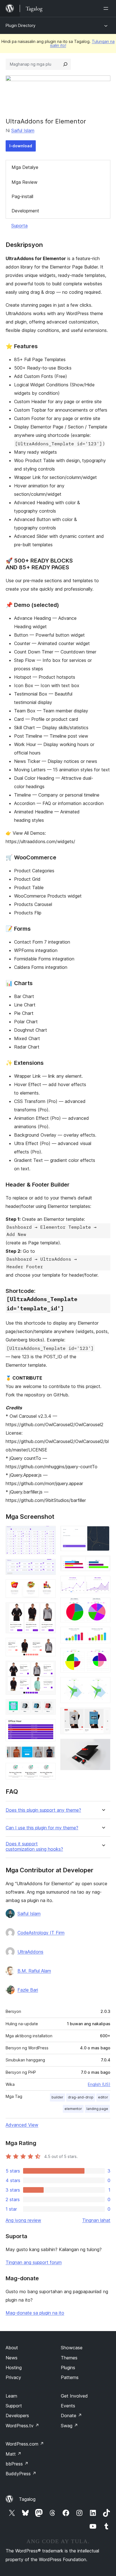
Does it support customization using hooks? (34, 1846)
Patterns (70, 2377)
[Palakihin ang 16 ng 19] (103, 1655)
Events (68, 2406)
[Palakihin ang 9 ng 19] (48, 1753)
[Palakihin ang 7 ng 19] (48, 1707)
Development (25, 211)
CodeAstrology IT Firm (41, 1933)
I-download (21, 146)
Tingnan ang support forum (34, 2262)
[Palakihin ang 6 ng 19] (48, 1668)
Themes (69, 2358)
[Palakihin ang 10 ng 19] (48, 1770)
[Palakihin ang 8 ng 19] (48, 1727)
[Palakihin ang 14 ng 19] (103, 1605)
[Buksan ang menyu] (107, 8)
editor (103, 2097)
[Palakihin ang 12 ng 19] (103, 1563)
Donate (71, 2416)
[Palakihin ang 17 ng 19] (103, 1685)
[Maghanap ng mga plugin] (65, 64)
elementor (73, 2109)
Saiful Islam (23, 130)
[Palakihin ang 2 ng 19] (48, 1566)
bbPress (17, 2464)
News (12, 2358)
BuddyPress (21, 2474)
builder (57, 2097)
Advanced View (22, 2125)
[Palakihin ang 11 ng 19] (103, 1533)
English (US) (99, 2084)
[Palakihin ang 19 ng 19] (103, 1746)
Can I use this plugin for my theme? (42, 1828)
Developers (17, 2416)
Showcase (72, 2348)
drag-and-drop (81, 2097)
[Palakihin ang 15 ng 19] (103, 1634)
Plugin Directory (21, 25)
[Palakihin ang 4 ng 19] (48, 1610)
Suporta (19, 226)
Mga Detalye (25, 167)
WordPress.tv (22, 2426)
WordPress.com (25, 2444)
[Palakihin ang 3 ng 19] (48, 1587)
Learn (11, 2396)
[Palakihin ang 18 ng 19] (103, 1715)
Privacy (13, 2377)
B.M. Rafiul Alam (34, 1971)
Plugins (68, 2368)
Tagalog (27, 2499)
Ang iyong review (23, 2220)
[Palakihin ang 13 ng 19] (103, 1583)
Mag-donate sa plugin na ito (35, 2313)
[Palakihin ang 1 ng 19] (48, 1533)
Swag (69, 2426)
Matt (14, 2454)
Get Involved (74, 2396)
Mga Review (24, 182)
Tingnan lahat (96, 2220)
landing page (97, 2109)
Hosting (14, 2368)
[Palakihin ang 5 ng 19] (48, 1645)
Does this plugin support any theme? (43, 1810)
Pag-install (22, 196)
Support (14, 2406)
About (12, 2348)
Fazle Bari (28, 1990)
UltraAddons (30, 1952)
